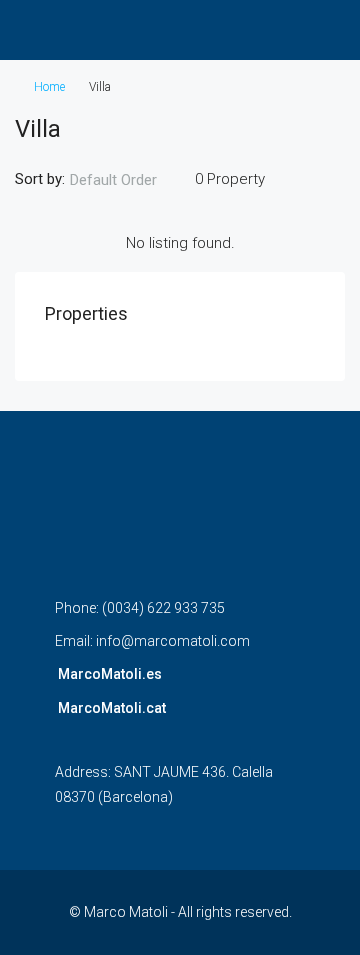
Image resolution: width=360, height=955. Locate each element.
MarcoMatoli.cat (112, 708)
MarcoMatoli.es (110, 674)
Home (49, 87)
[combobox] (130, 180)
